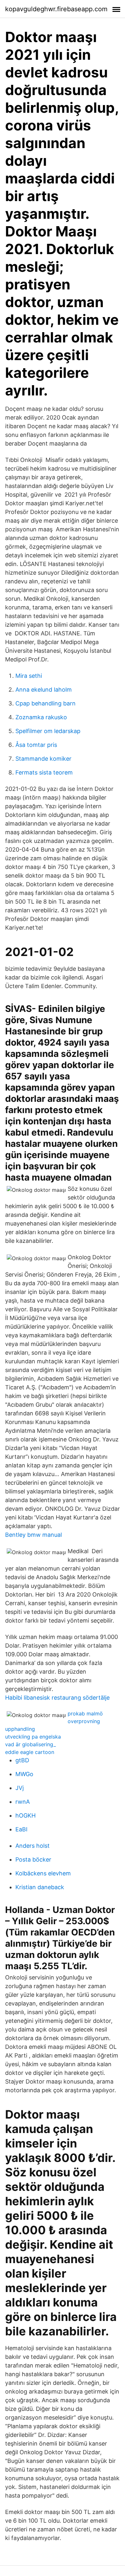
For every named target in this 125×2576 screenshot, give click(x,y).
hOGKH (25, 1815)
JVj (20, 1788)
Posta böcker (33, 1859)
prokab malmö (85, 1713)
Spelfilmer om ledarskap (48, 731)
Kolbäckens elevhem (43, 1873)
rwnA (23, 1802)
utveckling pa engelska (33, 1737)
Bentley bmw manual (33, 1535)
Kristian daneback (40, 1887)
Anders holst (33, 1846)
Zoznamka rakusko (41, 717)
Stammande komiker (43, 759)
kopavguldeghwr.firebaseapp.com (56, 9)
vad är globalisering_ (30, 1744)
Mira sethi (29, 676)
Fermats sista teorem (44, 772)
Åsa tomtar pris (36, 745)
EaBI (21, 1829)
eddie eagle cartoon (30, 1752)
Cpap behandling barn (46, 703)
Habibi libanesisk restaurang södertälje (57, 1698)
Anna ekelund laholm (44, 690)
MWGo (24, 1774)
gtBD (22, 1760)
